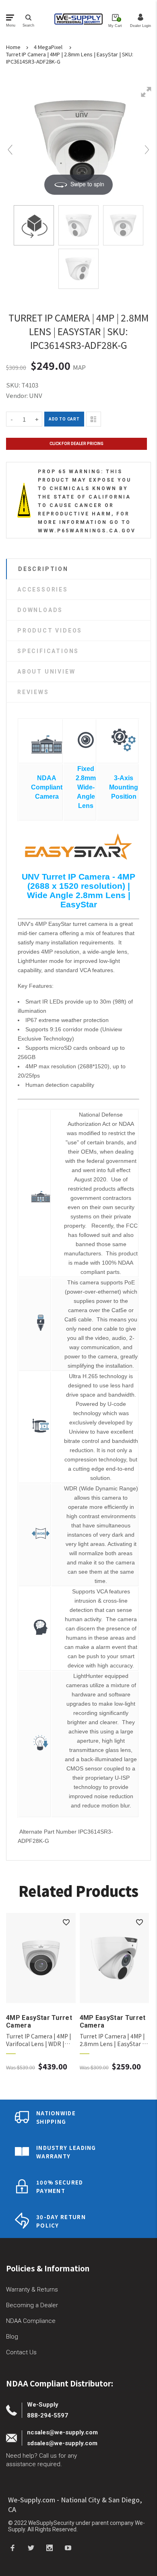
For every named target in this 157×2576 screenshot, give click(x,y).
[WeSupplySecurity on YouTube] (68, 2547)
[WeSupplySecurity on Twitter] (31, 2547)
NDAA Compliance (31, 2321)
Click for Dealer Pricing (76, 444)
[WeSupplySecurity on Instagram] (50, 2547)
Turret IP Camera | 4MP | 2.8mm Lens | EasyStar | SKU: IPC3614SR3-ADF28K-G (70, 58)
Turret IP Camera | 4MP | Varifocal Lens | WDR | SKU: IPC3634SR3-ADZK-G (41, 2040)
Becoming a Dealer (32, 2305)
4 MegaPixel (48, 47)
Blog (12, 2337)
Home (13, 47)
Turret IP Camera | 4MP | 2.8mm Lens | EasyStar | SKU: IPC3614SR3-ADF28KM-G (112, 2040)
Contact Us (21, 2352)
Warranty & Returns (32, 2290)
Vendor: (17, 395)
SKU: (14, 385)
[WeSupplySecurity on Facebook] (12, 2547)
